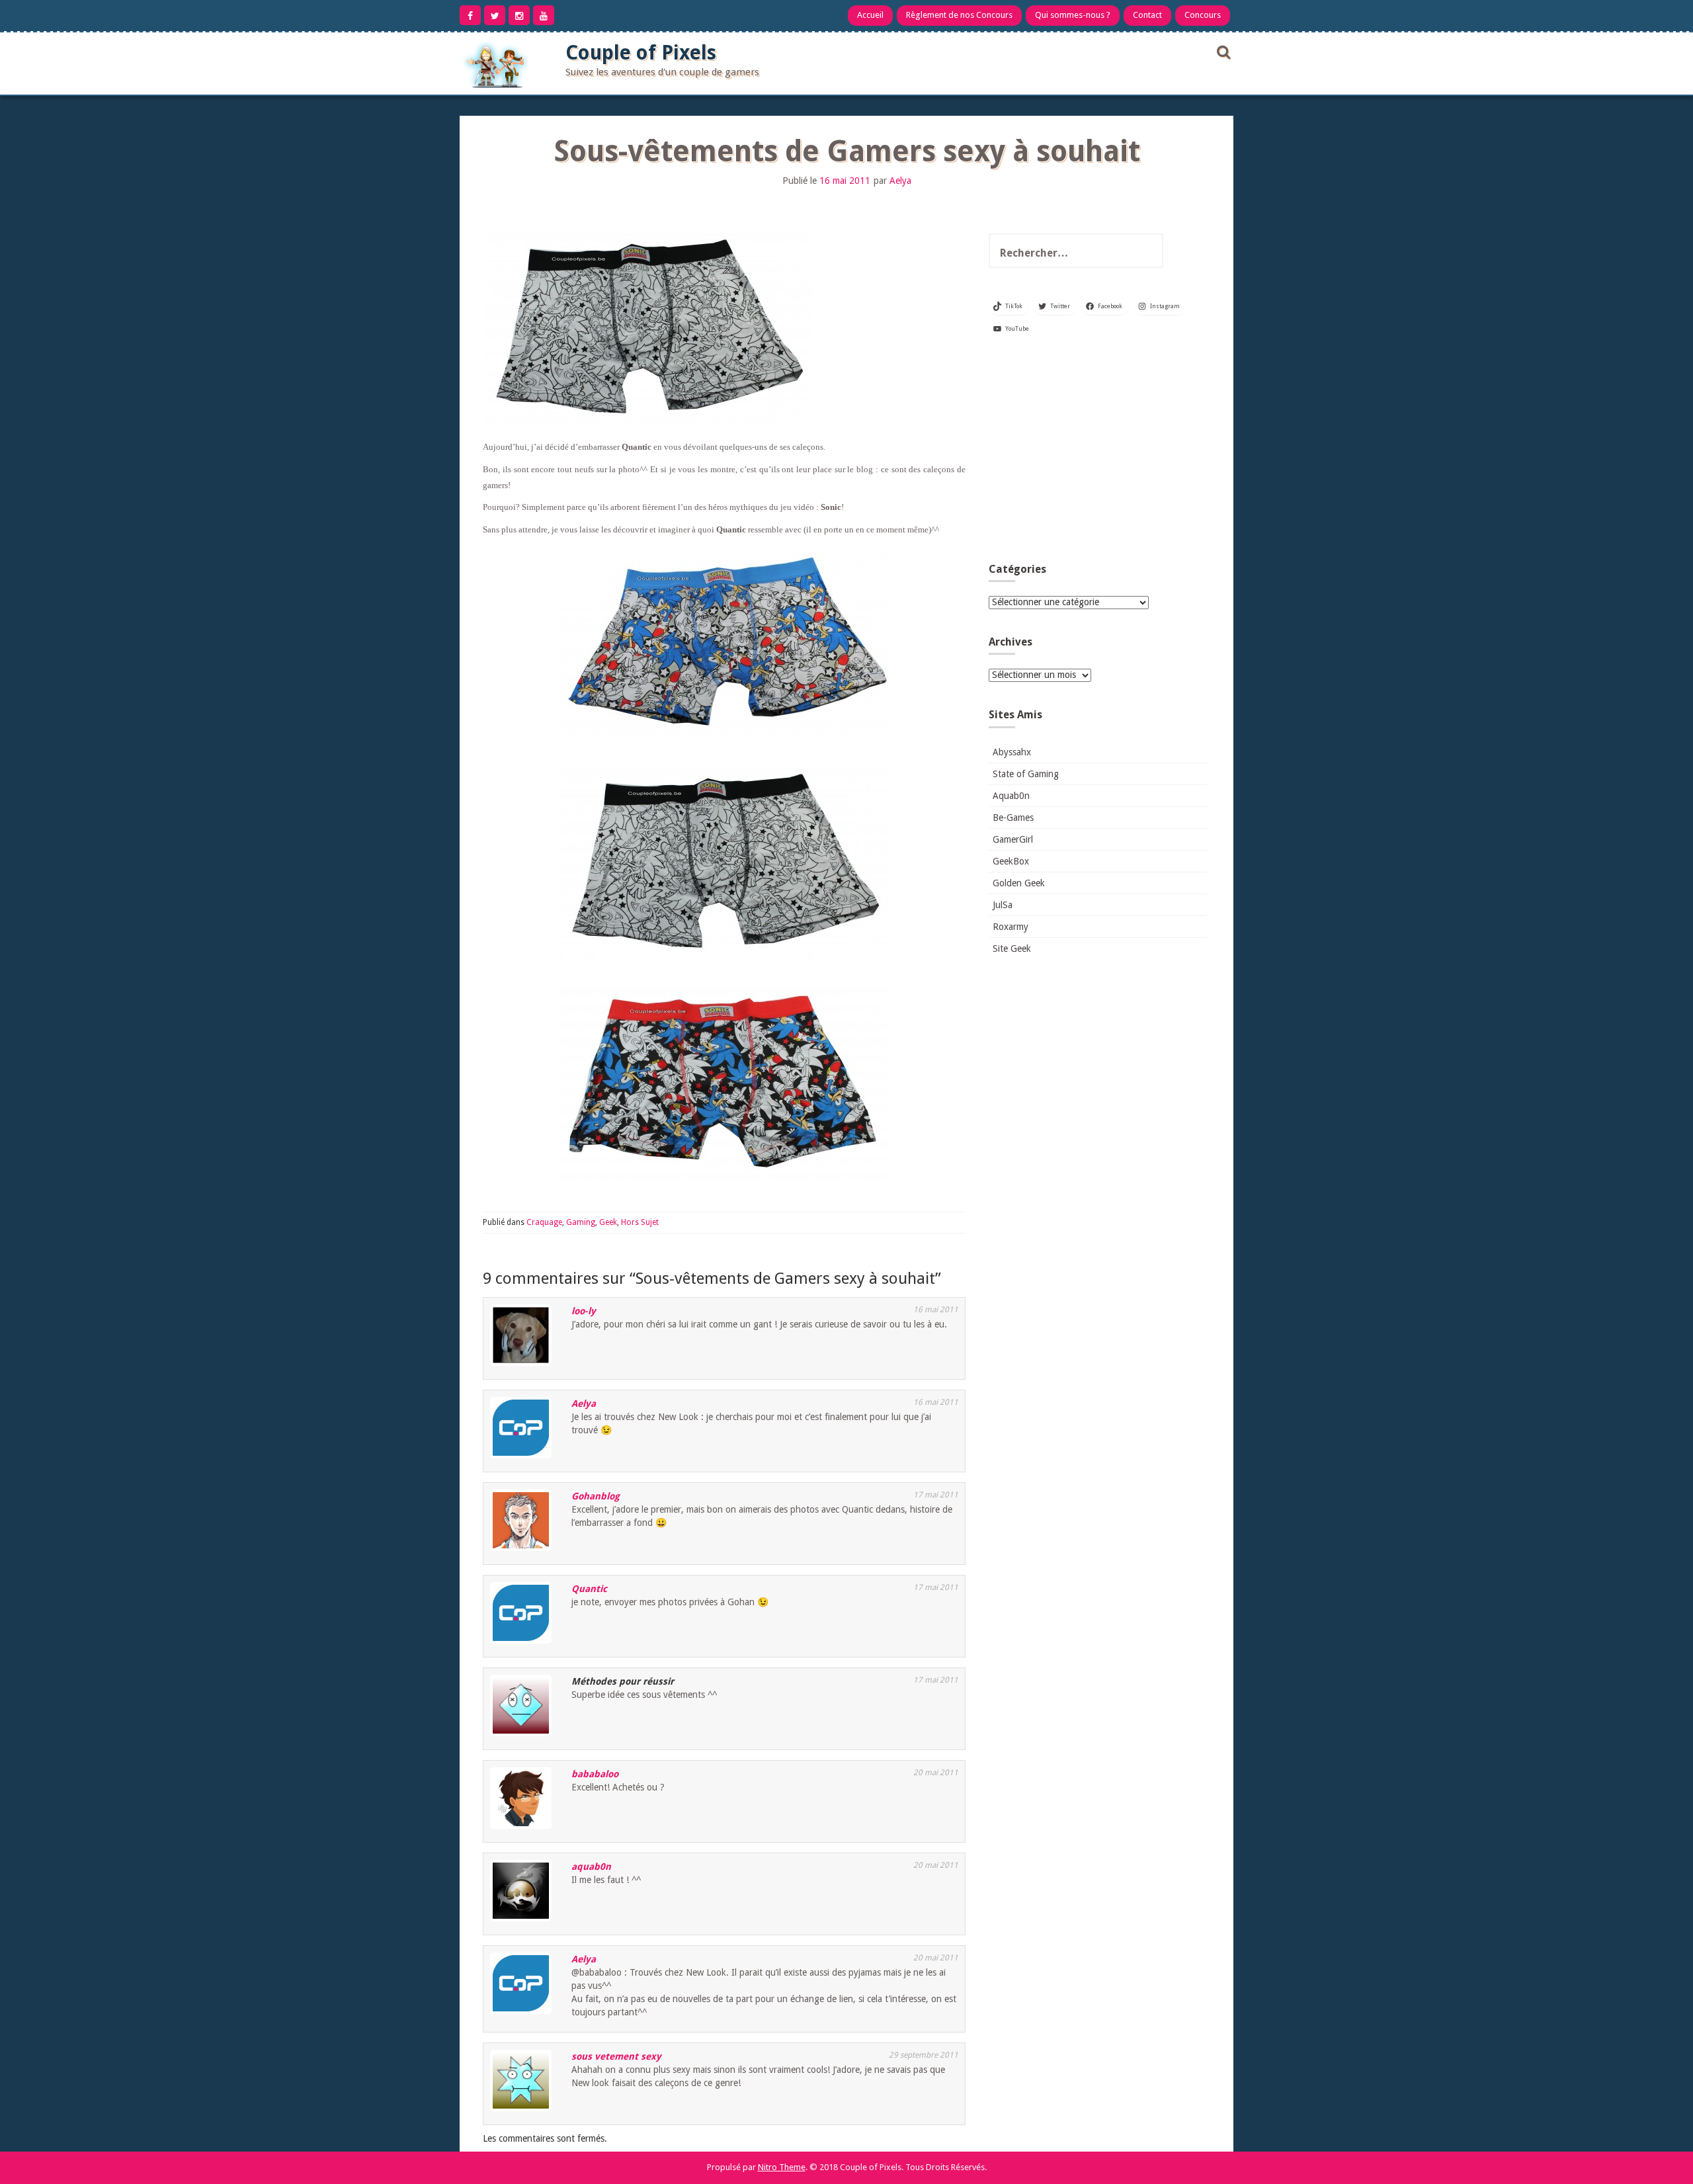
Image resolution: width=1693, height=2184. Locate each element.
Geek (608, 1222)
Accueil (870, 15)
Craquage (544, 1222)
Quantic (589, 1589)
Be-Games (1013, 818)
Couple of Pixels (641, 53)
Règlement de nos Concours (959, 15)
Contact (1147, 15)
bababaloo (595, 1774)
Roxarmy (1011, 927)
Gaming (581, 1222)
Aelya (900, 181)
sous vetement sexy (616, 2056)
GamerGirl (1013, 839)
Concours (1203, 15)
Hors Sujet (640, 1222)
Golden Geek (1019, 883)
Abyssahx (1012, 752)
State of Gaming (1026, 774)
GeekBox (1011, 861)
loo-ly (584, 1311)
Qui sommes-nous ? (1073, 15)
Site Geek (1012, 948)
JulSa (1003, 905)
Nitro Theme (782, 2167)
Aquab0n (1011, 796)
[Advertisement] (1098, 454)
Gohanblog (596, 1496)
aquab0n (591, 1867)
